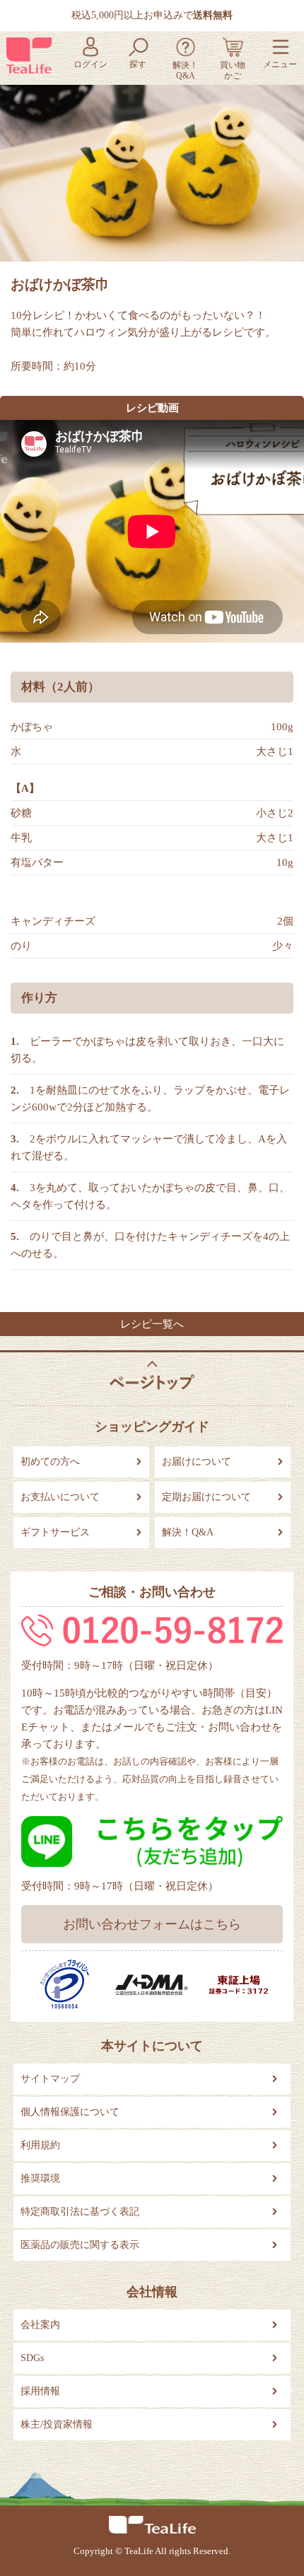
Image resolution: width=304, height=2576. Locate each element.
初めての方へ (50, 1462)
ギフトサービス (55, 1532)
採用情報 (40, 2391)
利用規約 (40, 2145)
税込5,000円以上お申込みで (152, 15)
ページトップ (152, 1375)
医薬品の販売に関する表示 (80, 2245)
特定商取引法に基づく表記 (80, 2212)
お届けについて (197, 1462)
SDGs (32, 2358)
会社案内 (40, 2325)
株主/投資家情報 (57, 2424)
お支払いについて (60, 1497)
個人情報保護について (70, 2112)
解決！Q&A (188, 1532)
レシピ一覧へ (152, 1324)
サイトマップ (50, 2079)
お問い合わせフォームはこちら (152, 1924)
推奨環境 (40, 2178)
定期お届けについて (206, 1497)
